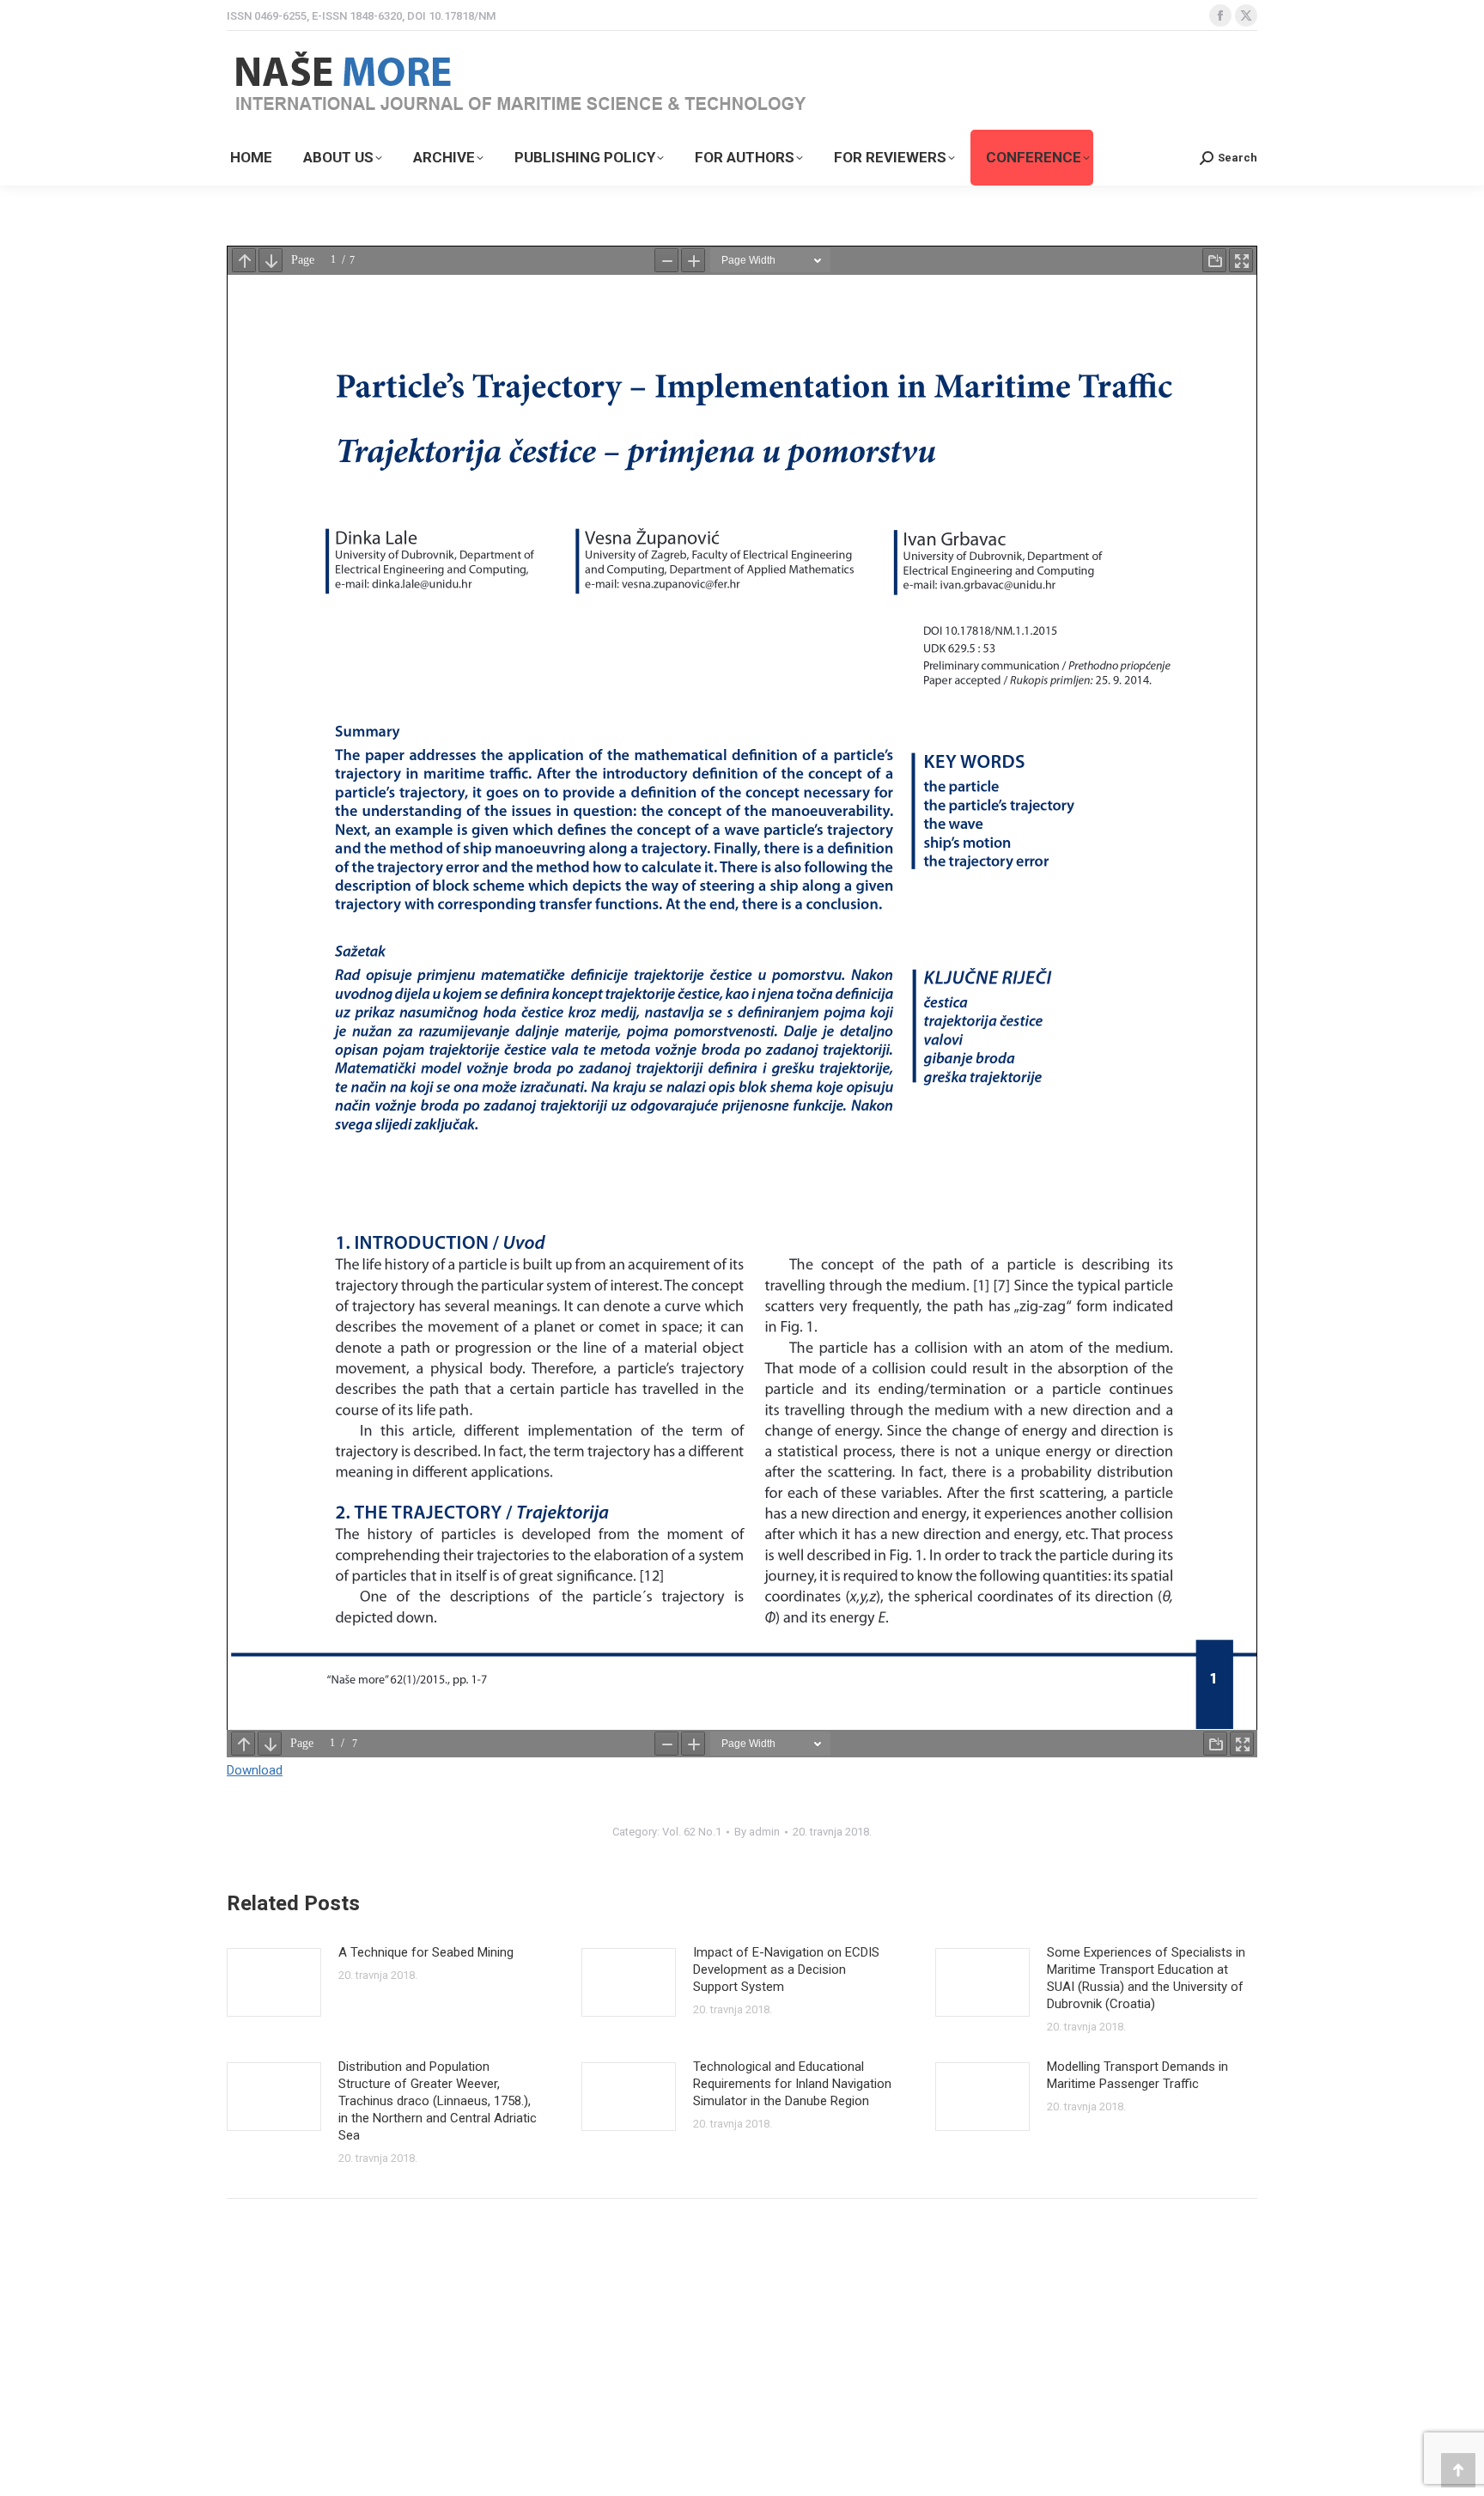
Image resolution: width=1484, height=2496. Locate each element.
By (757, 1832)
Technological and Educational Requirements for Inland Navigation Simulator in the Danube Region (792, 2084)
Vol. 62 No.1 (692, 1832)
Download (255, 1770)
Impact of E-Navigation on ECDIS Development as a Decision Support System (786, 1969)
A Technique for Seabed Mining (426, 1952)
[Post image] (274, 1982)
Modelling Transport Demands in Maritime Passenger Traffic (1137, 2075)
